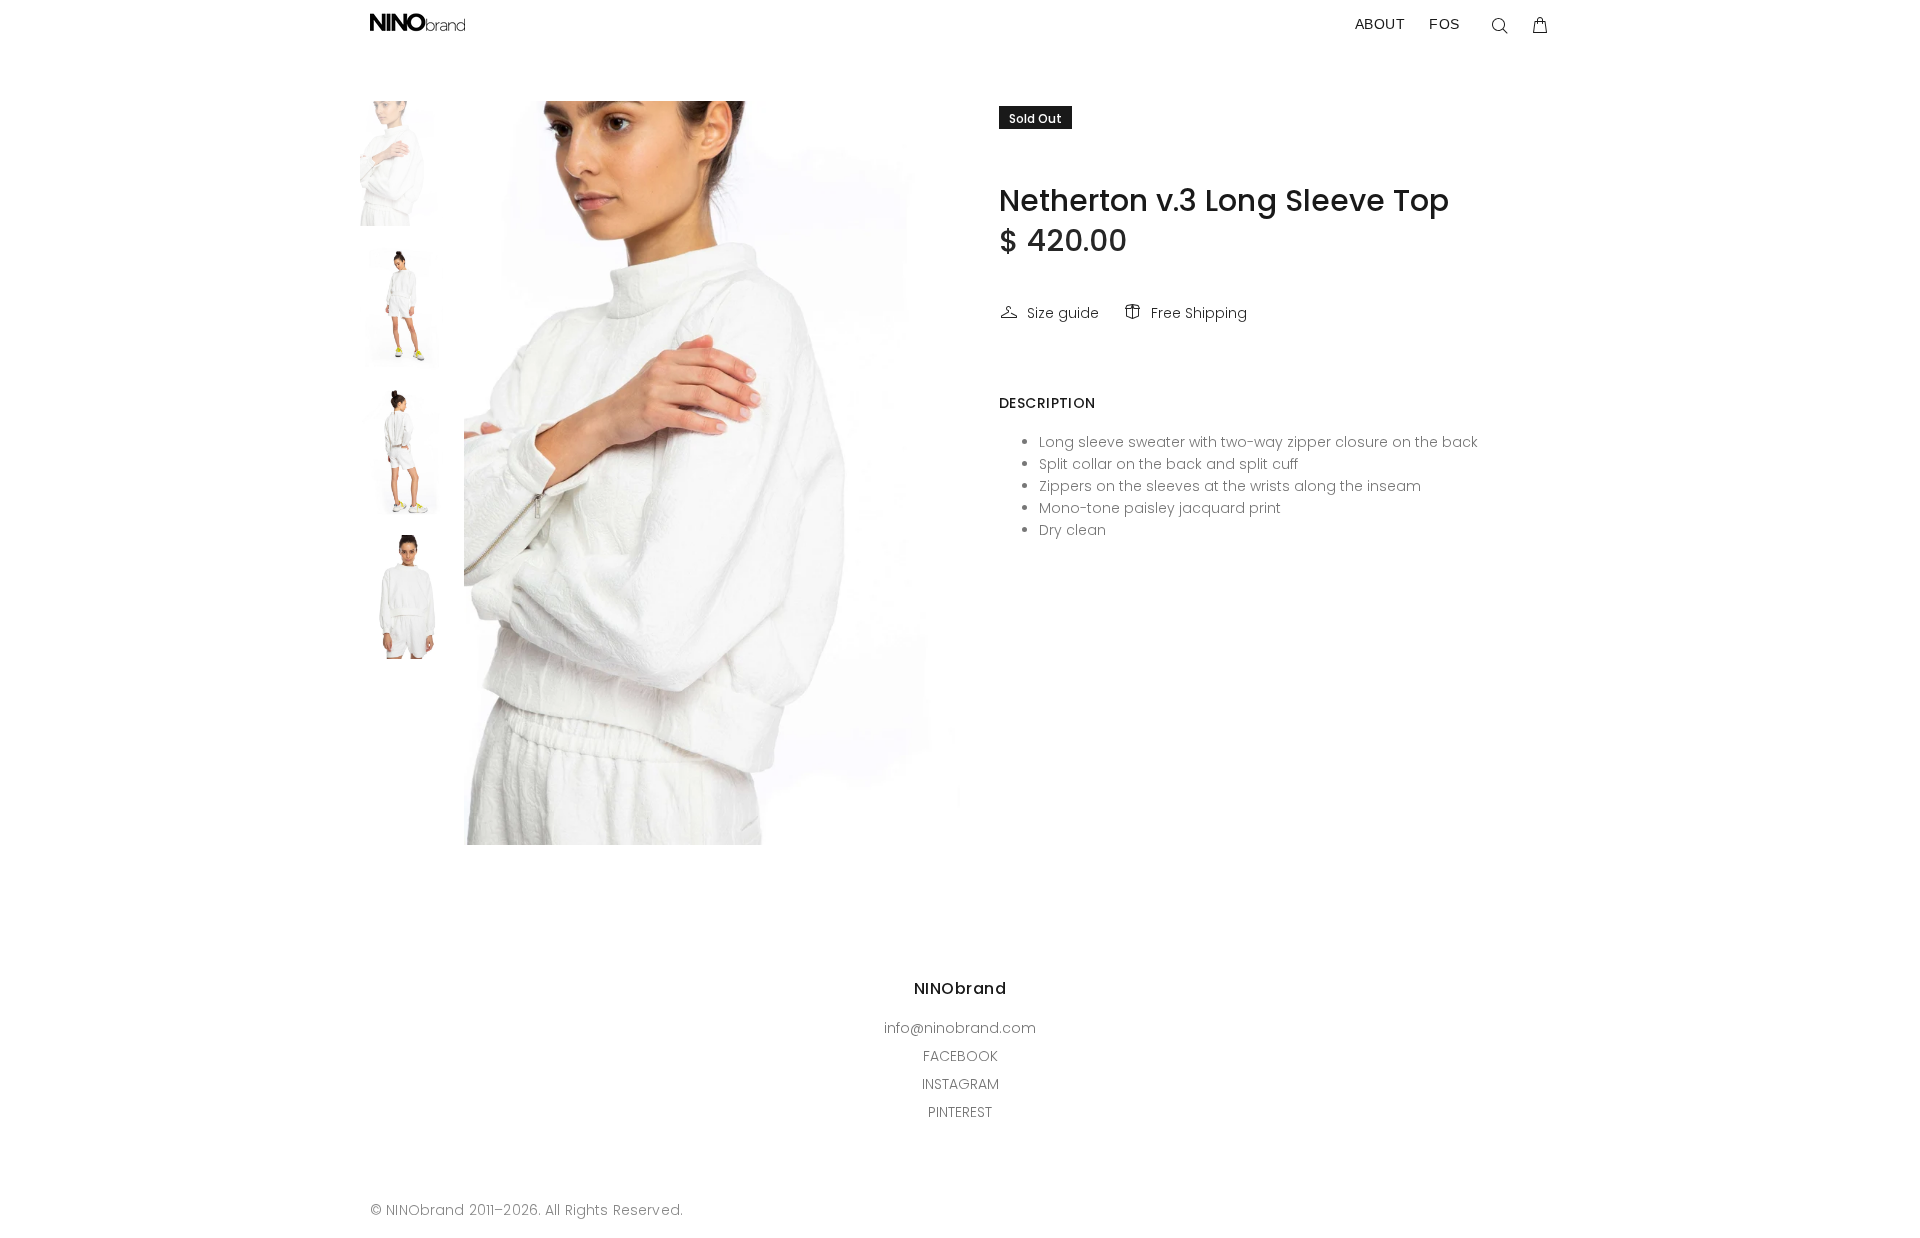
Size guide (1063, 313)
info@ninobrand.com (960, 1028)
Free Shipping (1199, 313)
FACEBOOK (960, 1056)
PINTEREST (960, 1112)
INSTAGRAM (960, 1084)
